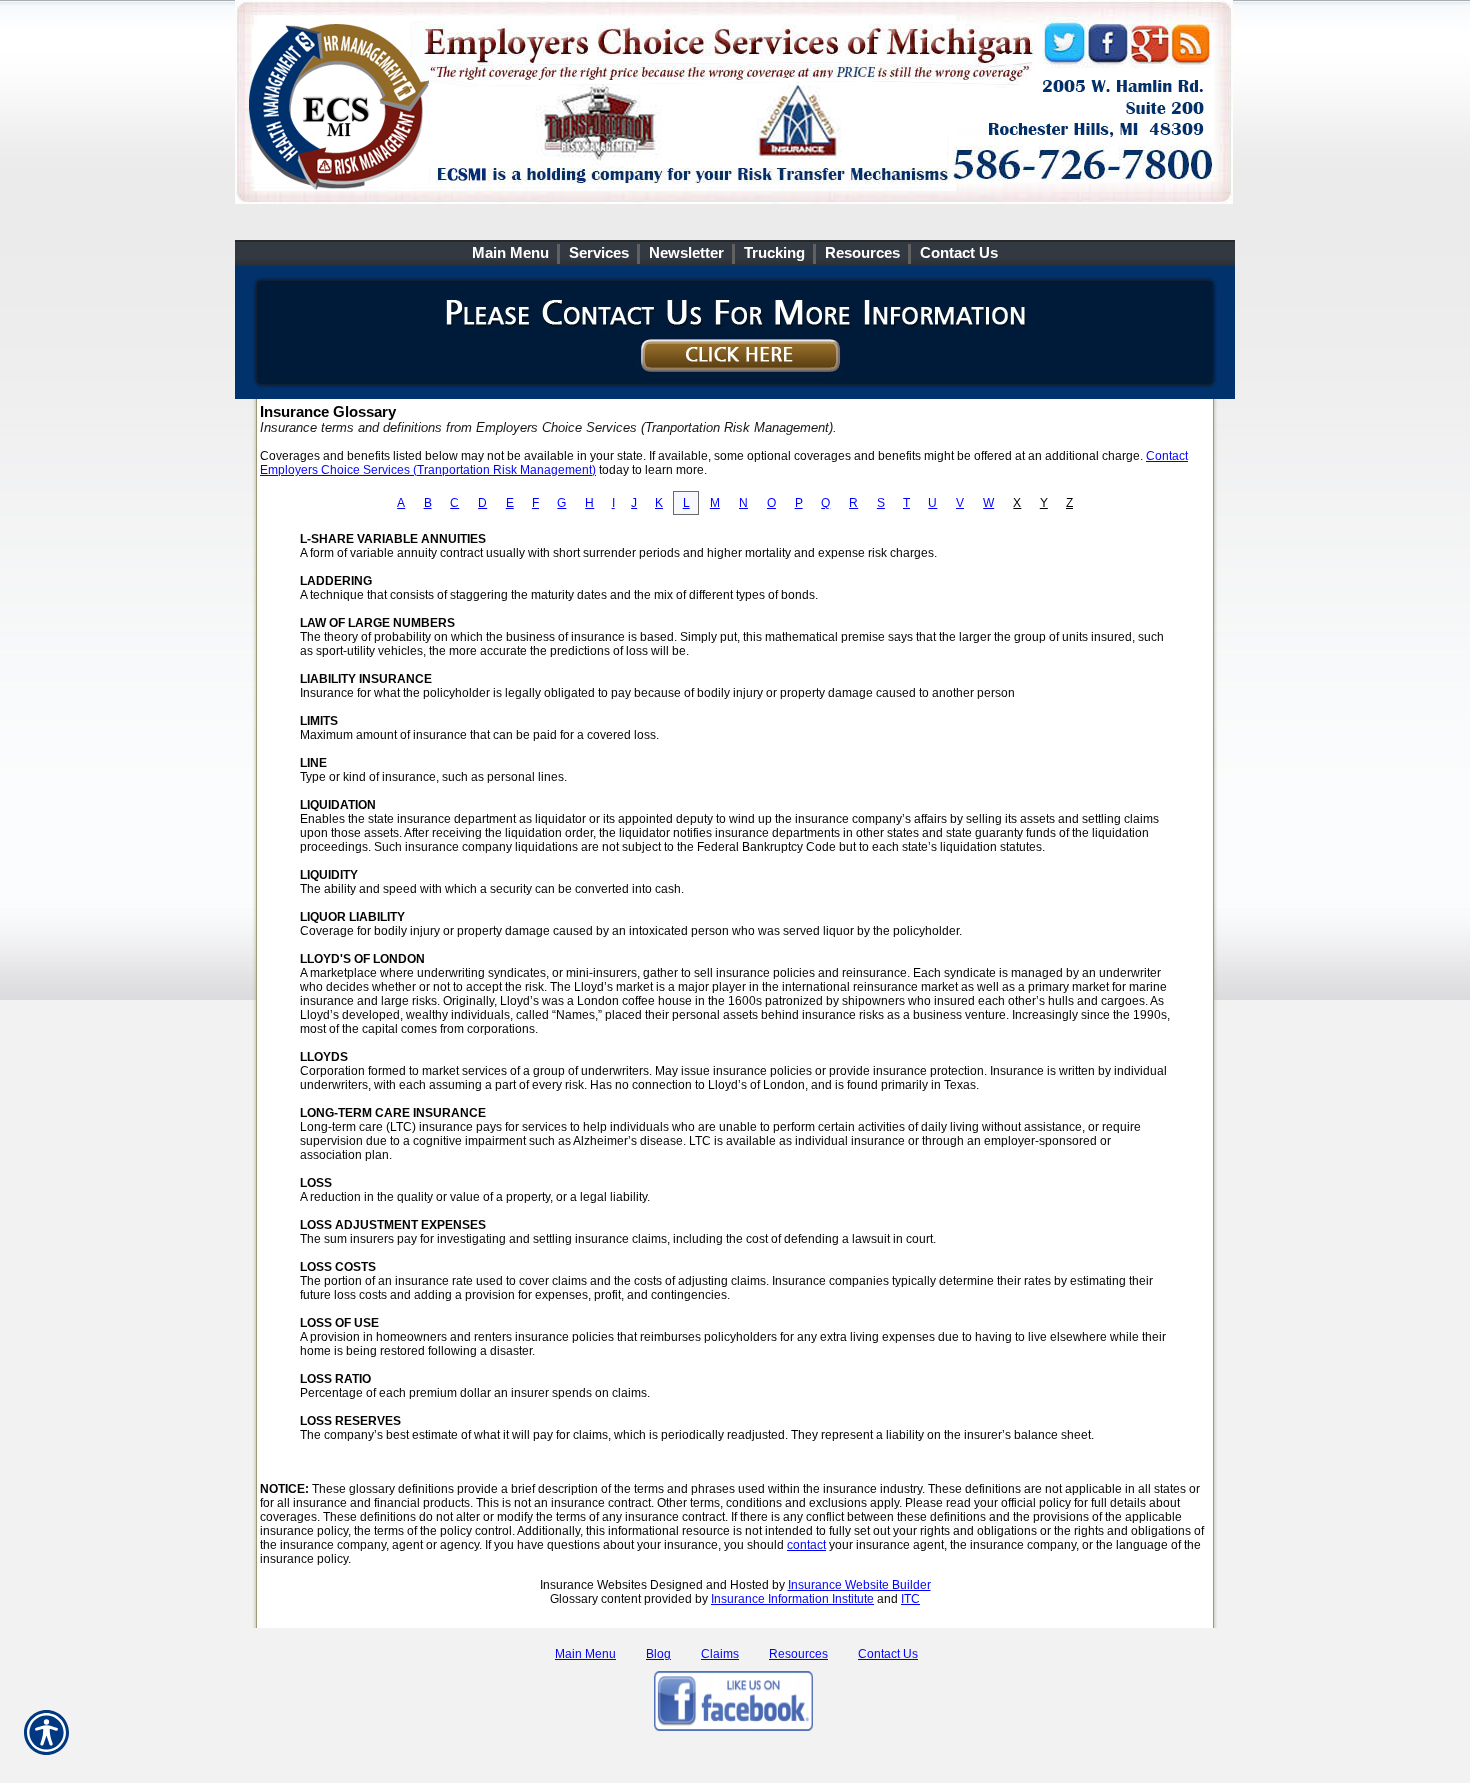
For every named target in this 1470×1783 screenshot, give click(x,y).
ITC (910, 1599)
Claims (720, 1654)
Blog (658, 1654)
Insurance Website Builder (859, 1585)
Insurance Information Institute (792, 1599)
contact (806, 1545)
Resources (798, 1654)
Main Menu (585, 1654)
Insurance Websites (593, 1585)
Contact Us (888, 1654)
